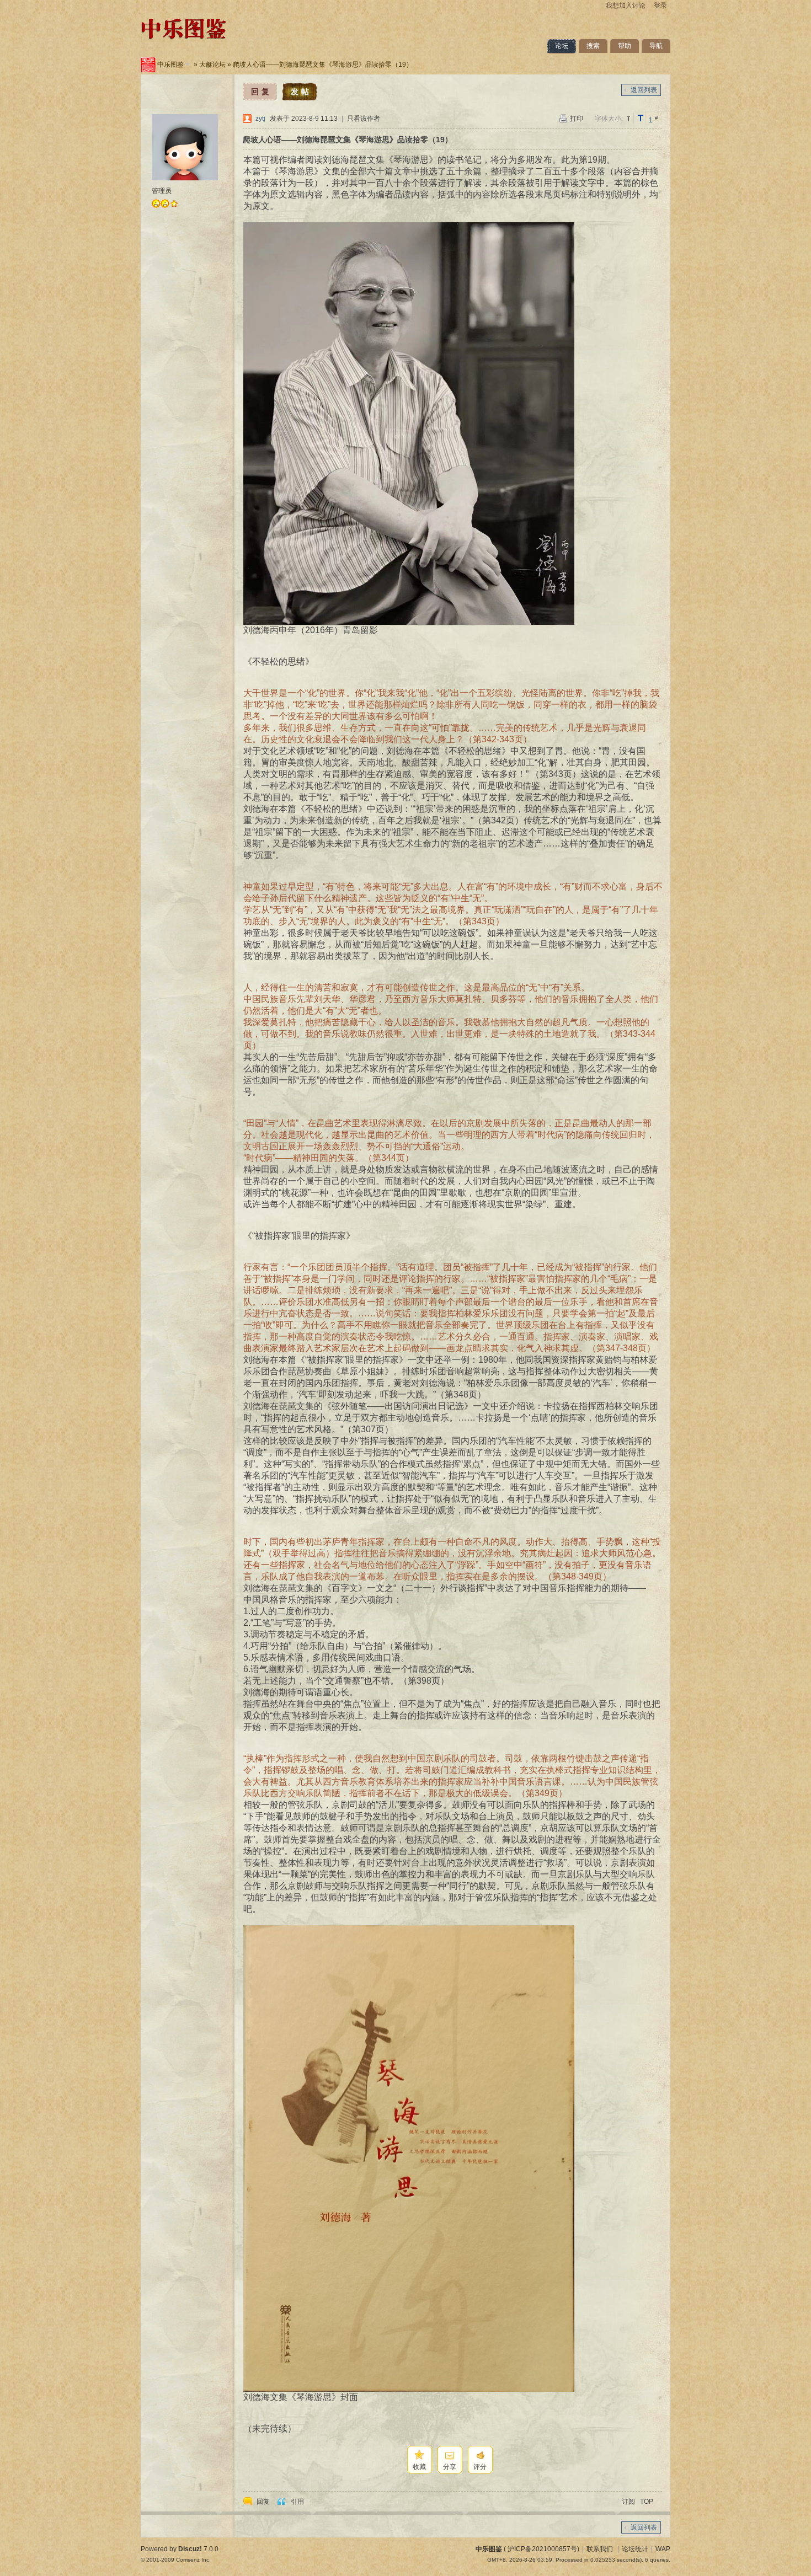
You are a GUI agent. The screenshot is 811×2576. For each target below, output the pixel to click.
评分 (480, 2467)
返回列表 (644, 90)
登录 (660, 6)
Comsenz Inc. (193, 2560)
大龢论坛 (212, 65)
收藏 (419, 2467)
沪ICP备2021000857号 (542, 2549)
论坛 (562, 46)
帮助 (625, 46)
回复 (262, 92)
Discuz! (190, 2549)
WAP (663, 2549)
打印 (577, 119)
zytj (260, 119)
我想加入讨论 (626, 6)
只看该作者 (364, 119)
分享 (450, 2467)
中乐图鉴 (170, 65)
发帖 (301, 92)
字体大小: (609, 119)
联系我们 (600, 2549)
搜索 (593, 46)
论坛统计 (635, 2549)
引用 (297, 2502)
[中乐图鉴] (184, 41)
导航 (656, 46)
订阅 (628, 2502)
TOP (647, 2502)
